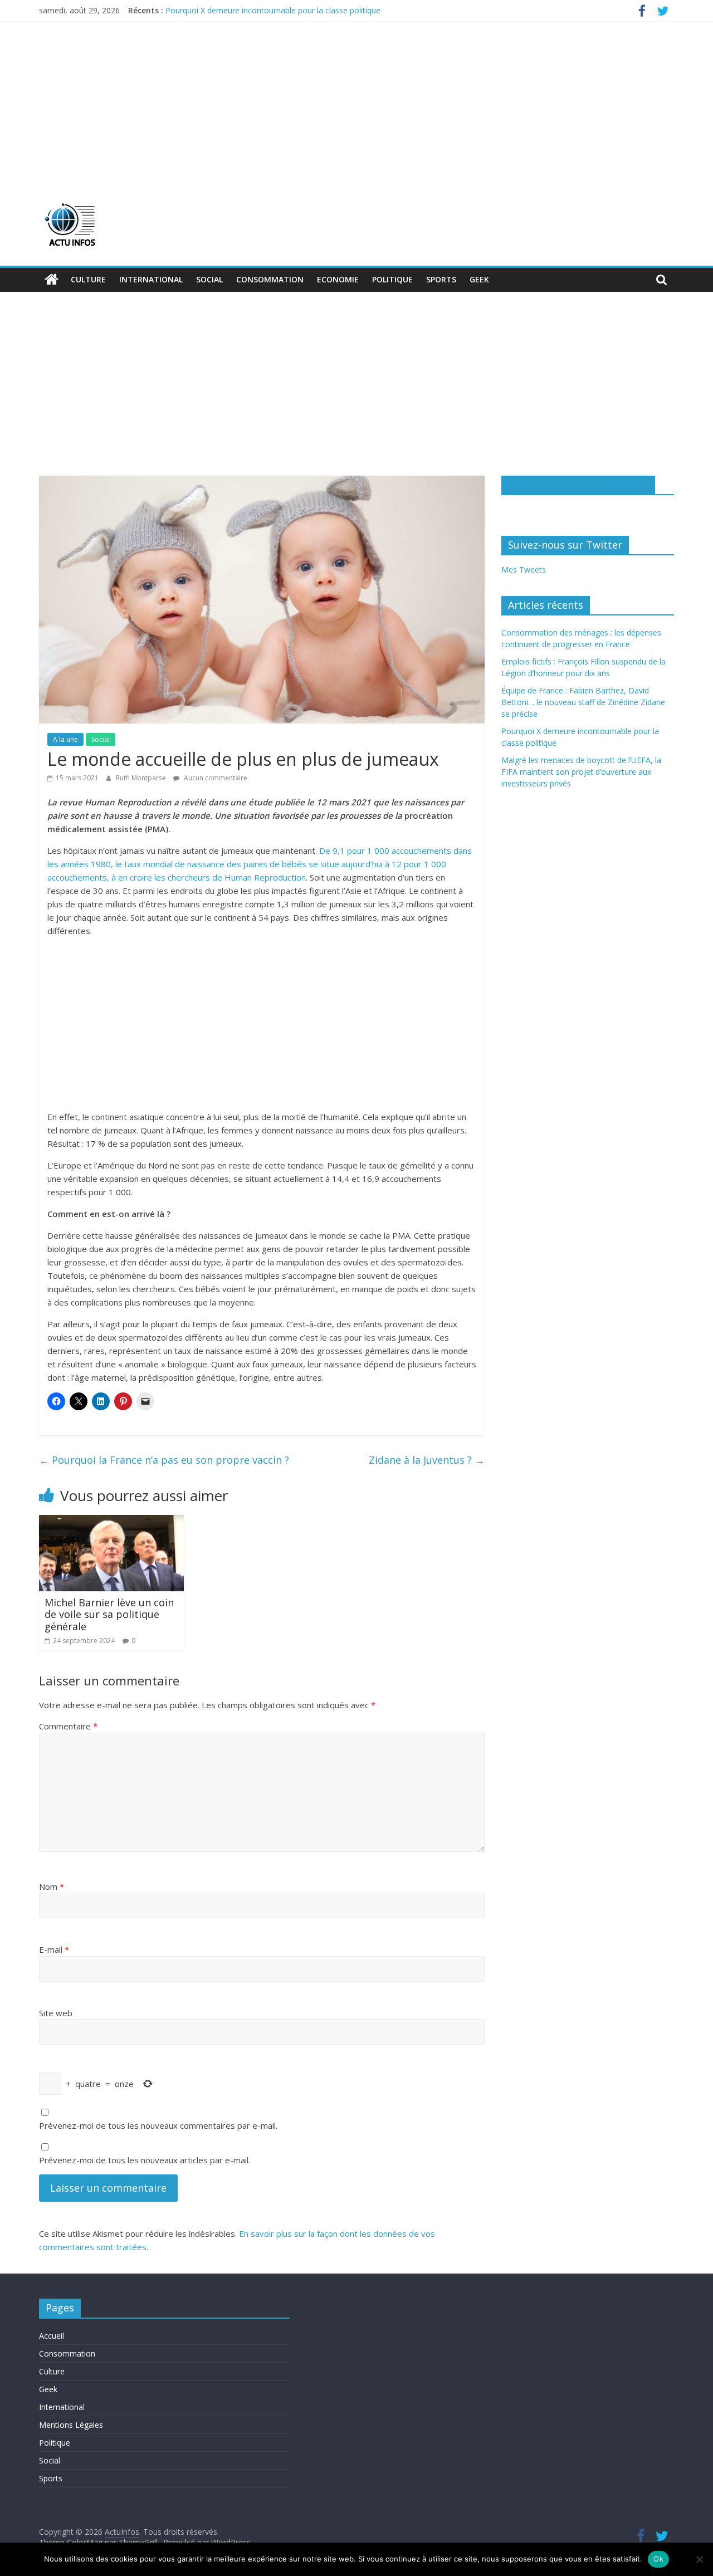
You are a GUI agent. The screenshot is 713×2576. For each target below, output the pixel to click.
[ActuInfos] (52, 280)
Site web (56, 2013)
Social (209, 279)
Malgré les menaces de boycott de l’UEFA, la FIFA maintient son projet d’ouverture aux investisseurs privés (581, 772)
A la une (65, 739)
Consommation (270, 279)
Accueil (52, 2336)
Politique (392, 279)
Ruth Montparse (142, 778)
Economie (338, 279)
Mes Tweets (524, 570)
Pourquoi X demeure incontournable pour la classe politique (273, 10)
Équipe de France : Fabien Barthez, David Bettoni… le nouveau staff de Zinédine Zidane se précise (583, 702)
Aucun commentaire (215, 778)
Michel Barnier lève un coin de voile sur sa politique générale (109, 1614)
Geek (479, 279)
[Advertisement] (356, 105)
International (151, 279)
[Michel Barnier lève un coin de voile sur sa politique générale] (111, 1522)
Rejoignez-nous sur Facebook (578, 485)
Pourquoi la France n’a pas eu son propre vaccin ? (165, 1460)
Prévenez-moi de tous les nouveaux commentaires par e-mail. (158, 2125)
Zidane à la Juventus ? (427, 1460)
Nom (52, 1886)
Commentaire (68, 1726)
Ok (658, 2559)
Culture (88, 279)
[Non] (699, 2559)
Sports (441, 279)
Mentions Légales (71, 2425)
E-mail (54, 1949)
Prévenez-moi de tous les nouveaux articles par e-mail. (145, 2160)
